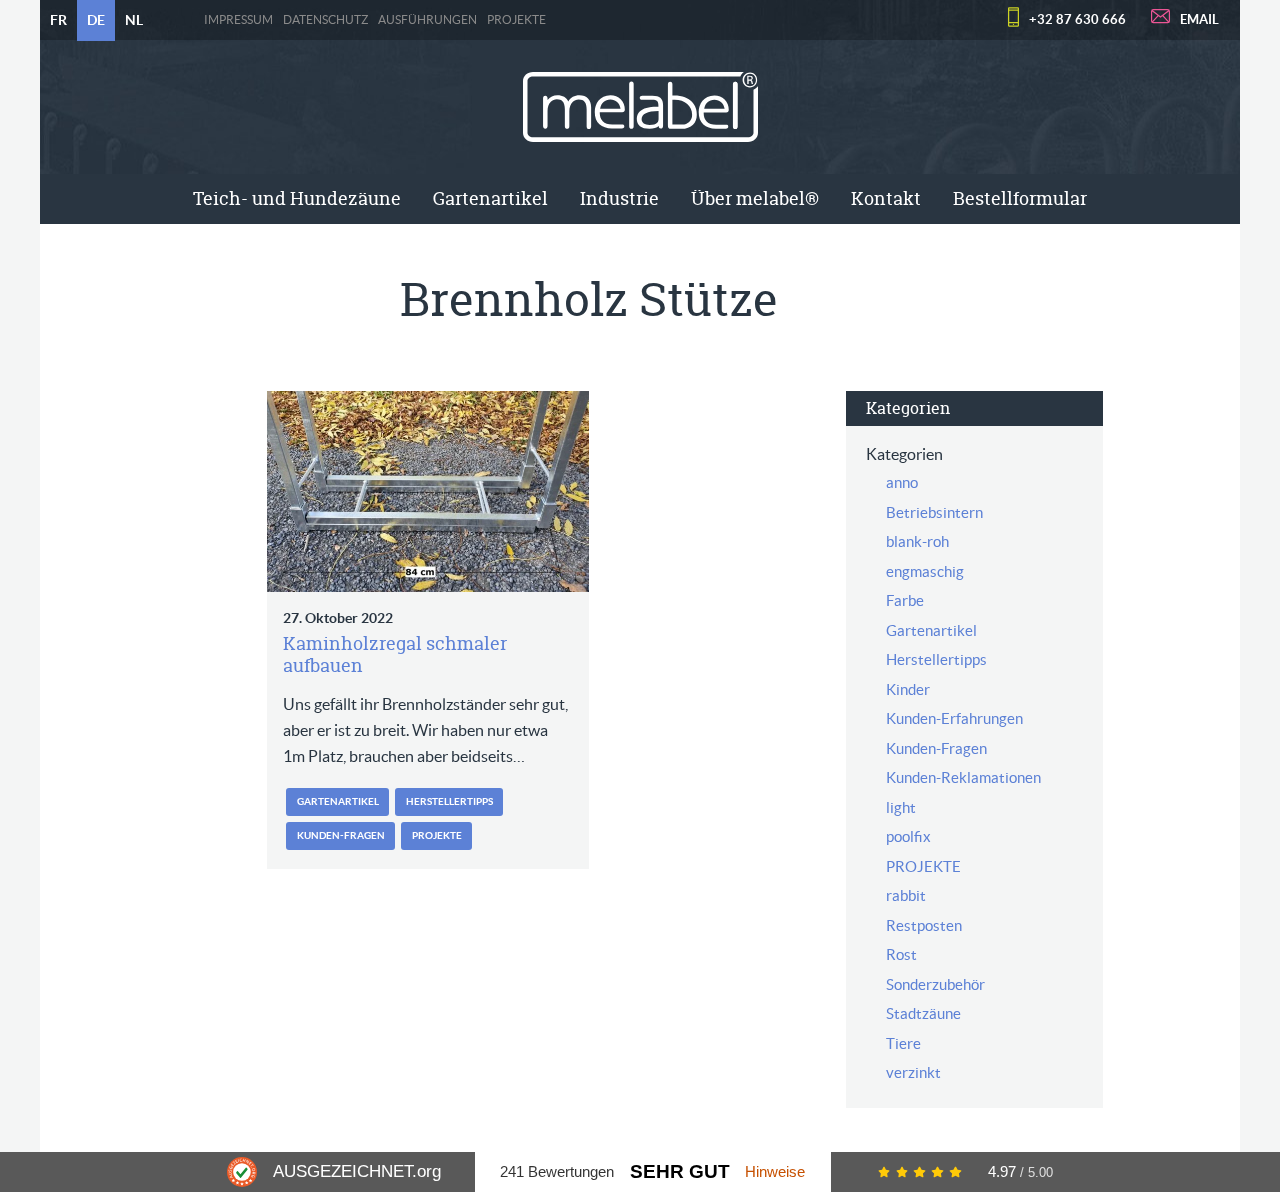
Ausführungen (427, 20)
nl (134, 20)
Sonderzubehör (935, 984)
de (96, 20)
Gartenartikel (490, 198)
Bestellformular (1020, 198)
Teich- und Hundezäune (297, 198)
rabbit (906, 895)
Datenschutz (325, 20)
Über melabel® (755, 198)
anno (902, 482)
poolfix (908, 836)
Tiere (903, 1043)
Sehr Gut (680, 1171)
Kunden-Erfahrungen (954, 718)
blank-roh (917, 541)
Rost (901, 954)
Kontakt (886, 198)
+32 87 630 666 (1077, 19)
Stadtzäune (923, 1013)
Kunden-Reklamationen (963, 777)
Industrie (619, 198)
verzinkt (913, 1072)
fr (58, 20)
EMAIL (1199, 19)
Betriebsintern (934, 512)
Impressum (238, 20)
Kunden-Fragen (341, 835)
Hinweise (775, 1171)
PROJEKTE (516, 20)
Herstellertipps (449, 801)
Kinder (908, 689)
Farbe (905, 600)
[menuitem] (297, 199)
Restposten (924, 925)
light (901, 807)
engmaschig (925, 571)
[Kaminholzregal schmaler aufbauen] (428, 491)
